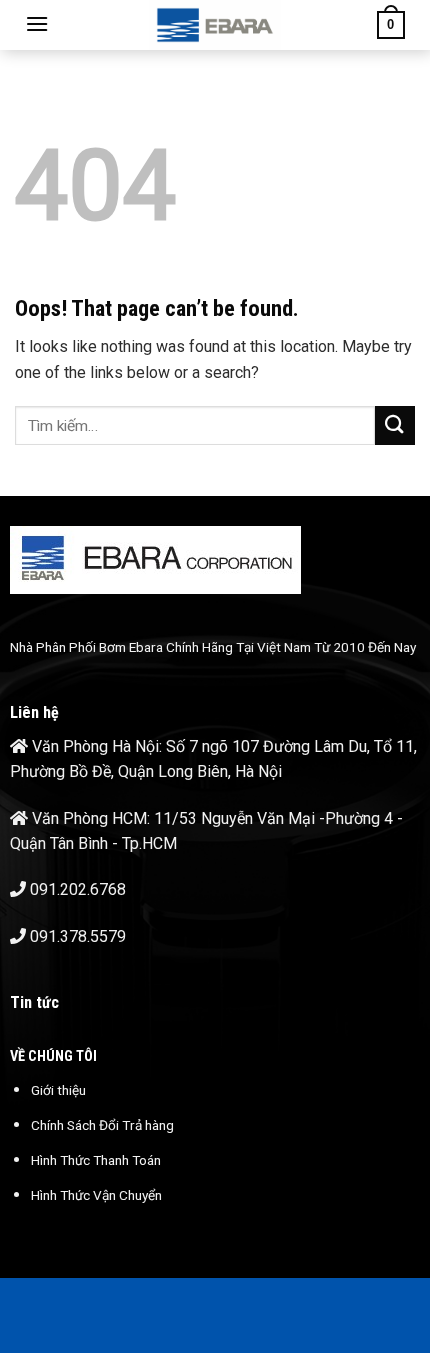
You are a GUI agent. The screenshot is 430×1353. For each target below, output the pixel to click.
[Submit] (395, 425)
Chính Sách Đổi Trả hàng (102, 1125)
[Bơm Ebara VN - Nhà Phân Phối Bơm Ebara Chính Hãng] (215, 25)
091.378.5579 (78, 936)
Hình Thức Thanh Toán (96, 1160)
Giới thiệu (58, 1090)
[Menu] (37, 23)
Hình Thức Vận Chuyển (96, 1195)
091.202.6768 (78, 889)
